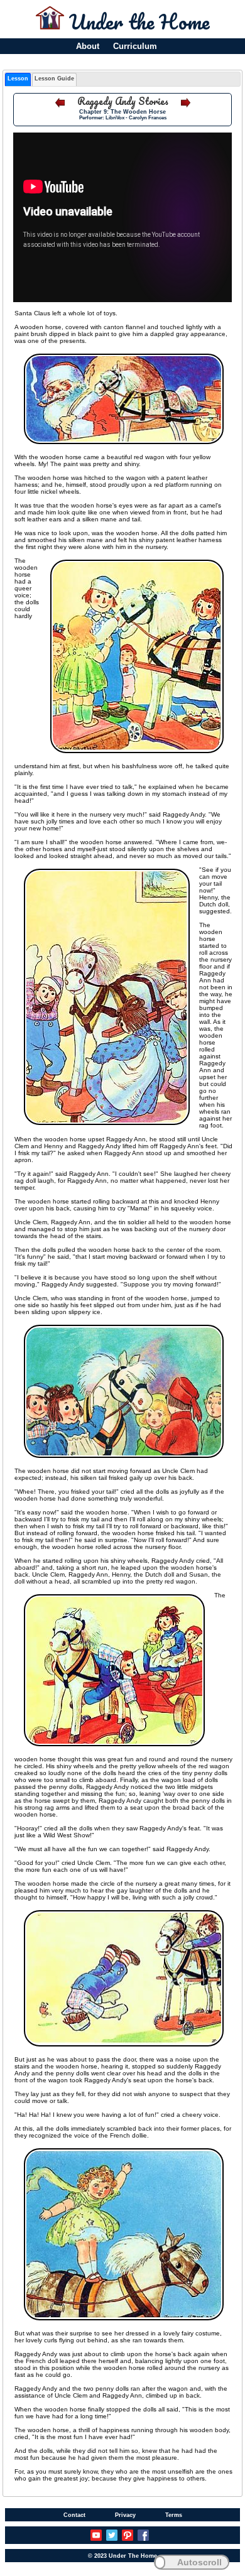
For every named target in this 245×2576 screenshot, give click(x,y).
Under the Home (139, 22)
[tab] (18, 79)
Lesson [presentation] (18, 79)
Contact (74, 2515)
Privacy (125, 2515)
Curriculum (135, 46)
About (88, 46)
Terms (174, 2515)
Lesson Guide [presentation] (54, 79)
